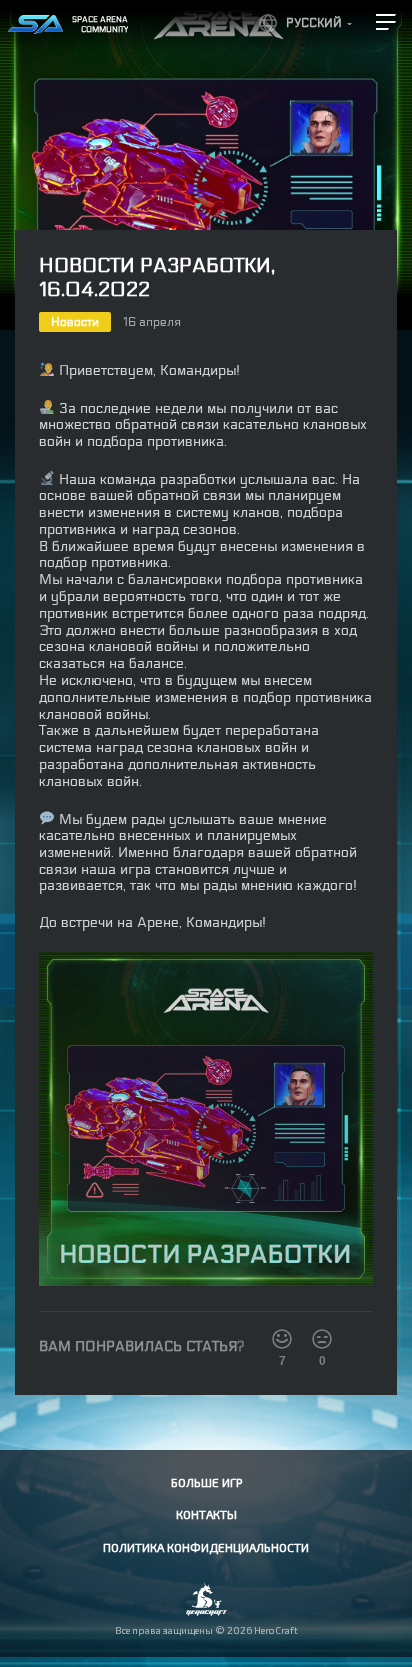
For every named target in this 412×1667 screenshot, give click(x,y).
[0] (322, 1339)
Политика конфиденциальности (206, 1547)
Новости (75, 322)
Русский (314, 23)
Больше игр (206, 1482)
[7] (282, 1339)
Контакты (206, 1514)
